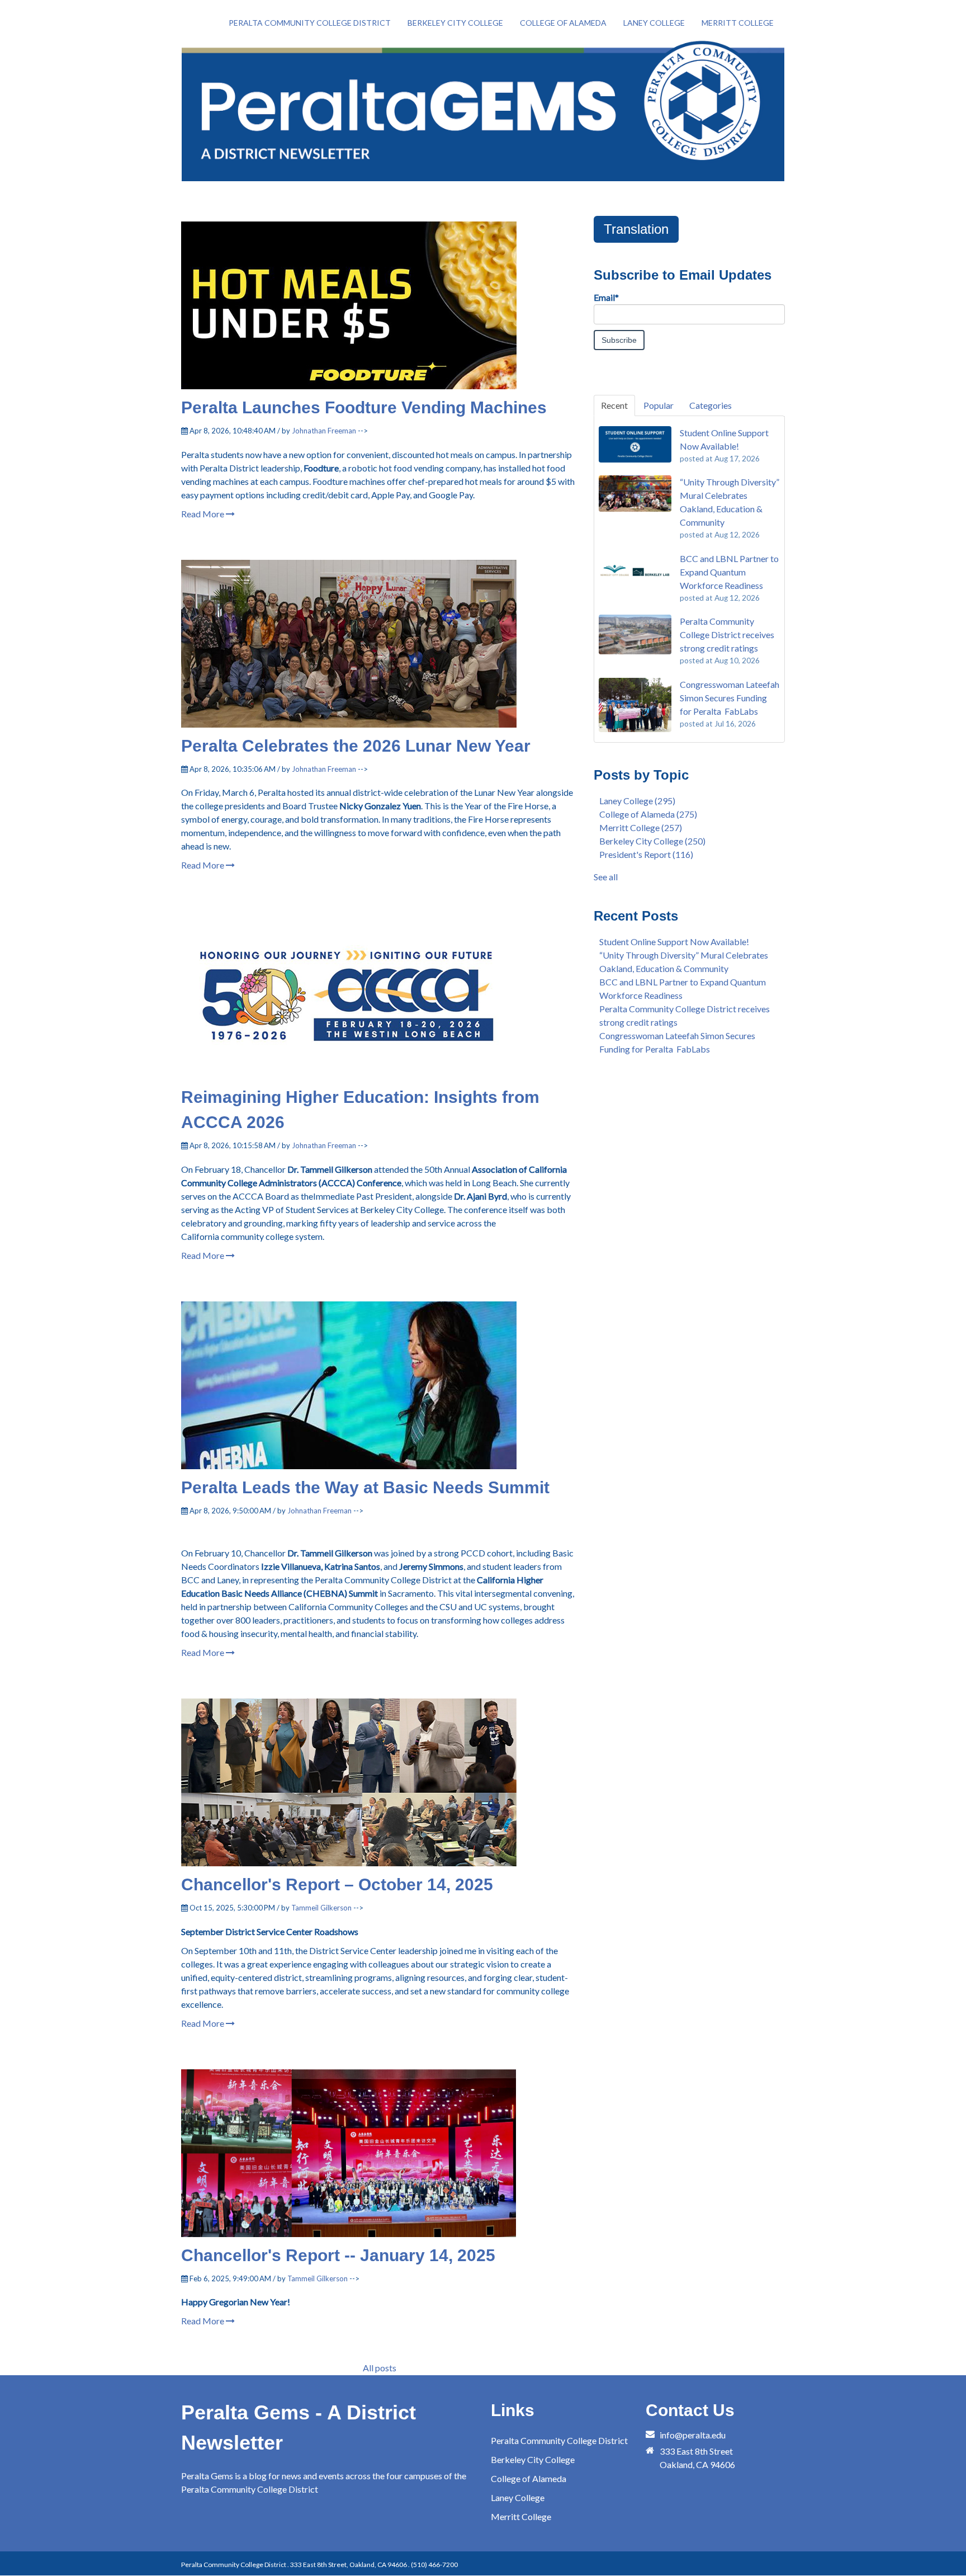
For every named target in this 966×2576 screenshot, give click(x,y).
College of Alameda (648, 814)
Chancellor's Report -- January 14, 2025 (338, 2255)
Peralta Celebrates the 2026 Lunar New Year (356, 746)
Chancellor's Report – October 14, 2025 (337, 1884)
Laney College (637, 801)
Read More (203, 514)
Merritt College (641, 827)
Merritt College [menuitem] (738, 23)
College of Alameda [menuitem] (563, 23)
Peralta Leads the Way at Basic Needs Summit (365, 1487)
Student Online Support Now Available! (674, 942)
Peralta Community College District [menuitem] (310, 23)
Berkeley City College (652, 841)
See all (606, 877)
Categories (711, 405)
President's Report (646, 854)
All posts (380, 2368)
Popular (659, 405)
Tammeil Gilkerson (321, 1908)
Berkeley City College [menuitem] (455, 23)
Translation (636, 229)
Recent (614, 405)
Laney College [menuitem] (654, 23)
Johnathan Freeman (324, 431)
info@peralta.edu (693, 2435)
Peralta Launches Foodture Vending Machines (364, 407)
